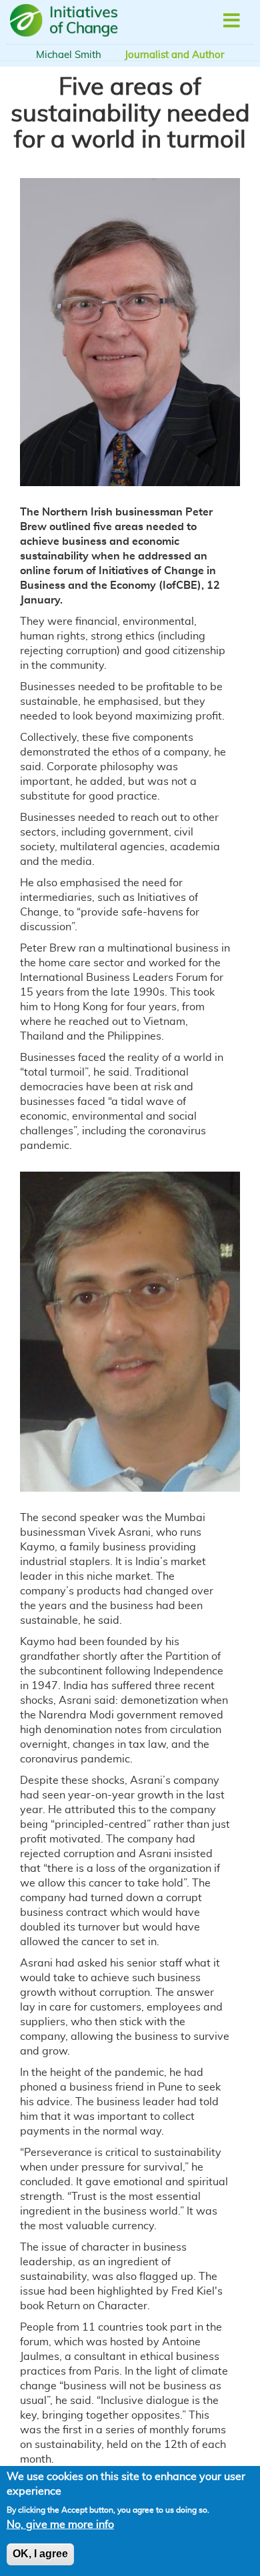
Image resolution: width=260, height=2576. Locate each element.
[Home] (66, 21)
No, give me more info (60, 2525)
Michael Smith (69, 55)
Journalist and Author (174, 55)
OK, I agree (40, 2554)
